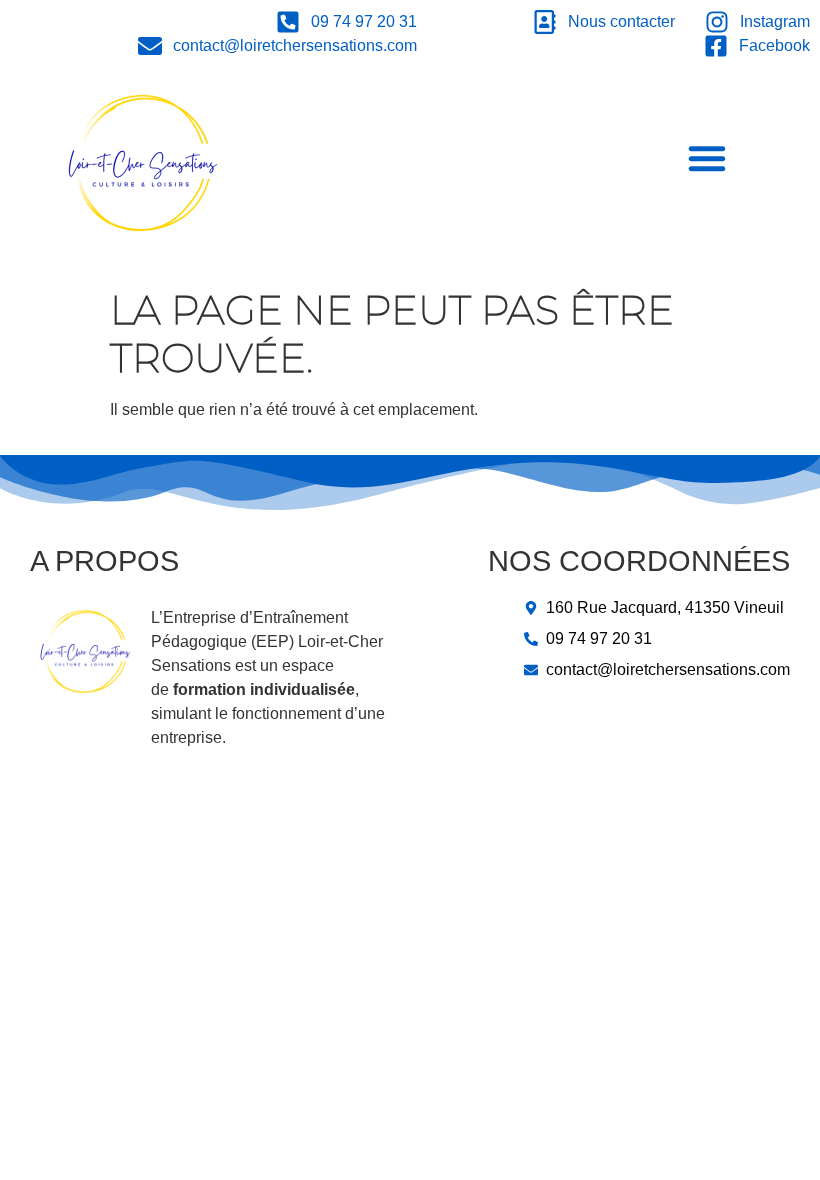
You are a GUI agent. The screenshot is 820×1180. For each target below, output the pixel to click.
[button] (707, 158)
